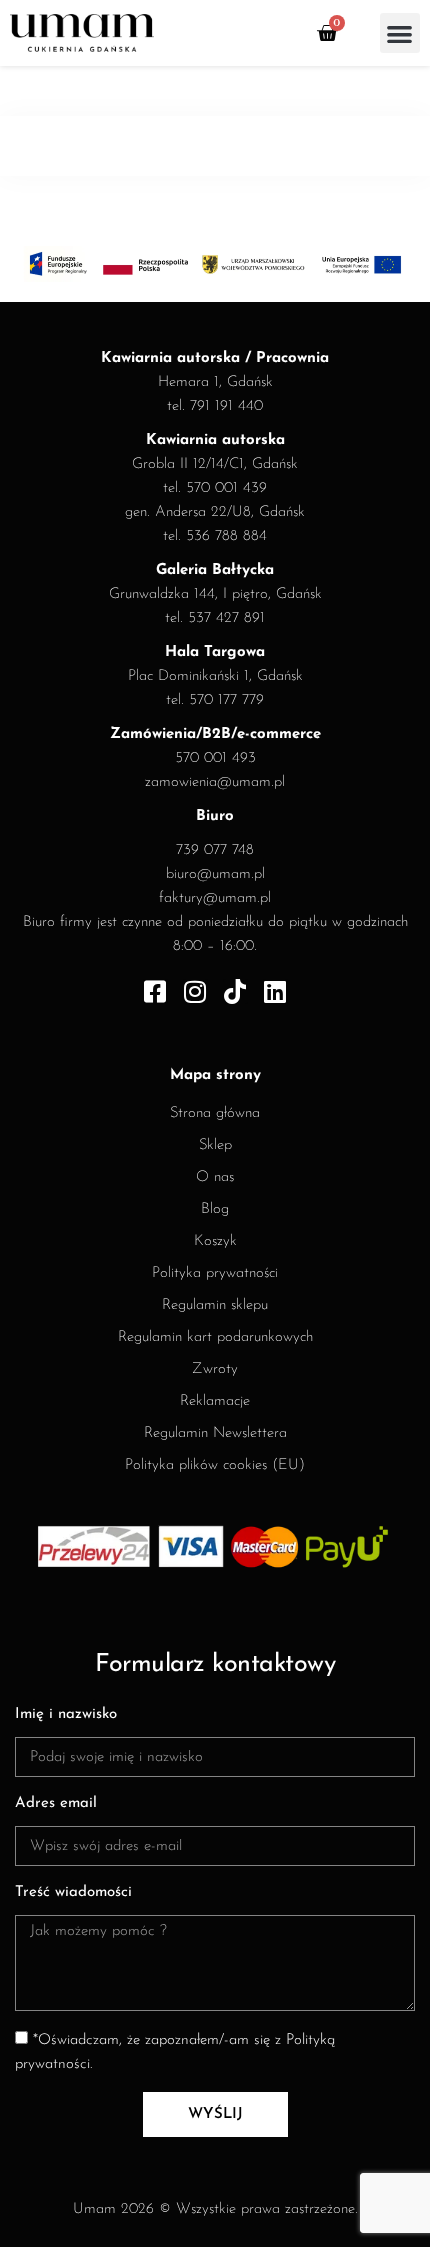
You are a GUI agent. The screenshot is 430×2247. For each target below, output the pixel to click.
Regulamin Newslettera (215, 1433)
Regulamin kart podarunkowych (215, 1337)
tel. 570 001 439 (215, 488)
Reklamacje (215, 1401)
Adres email (56, 1803)
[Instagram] (195, 991)
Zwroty (215, 1369)
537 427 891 (226, 618)
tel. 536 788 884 (215, 536)
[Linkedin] (275, 991)
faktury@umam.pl (215, 898)
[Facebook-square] (155, 991)
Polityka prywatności (215, 1273)
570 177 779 (226, 700)
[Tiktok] (235, 991)
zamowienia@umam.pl (215, 782)
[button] (400, 33)
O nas (215, 1177)
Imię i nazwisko (66, 1714)
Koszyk (215, 1241)
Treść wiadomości (73, 1892)
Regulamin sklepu (215, 1305)
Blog (215, 1209)
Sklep (215, 1145)
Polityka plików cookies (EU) (215, 1465)
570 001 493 (215, 758)
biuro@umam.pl (215, 874)
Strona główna (215, 1113)
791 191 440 (226, 406)
